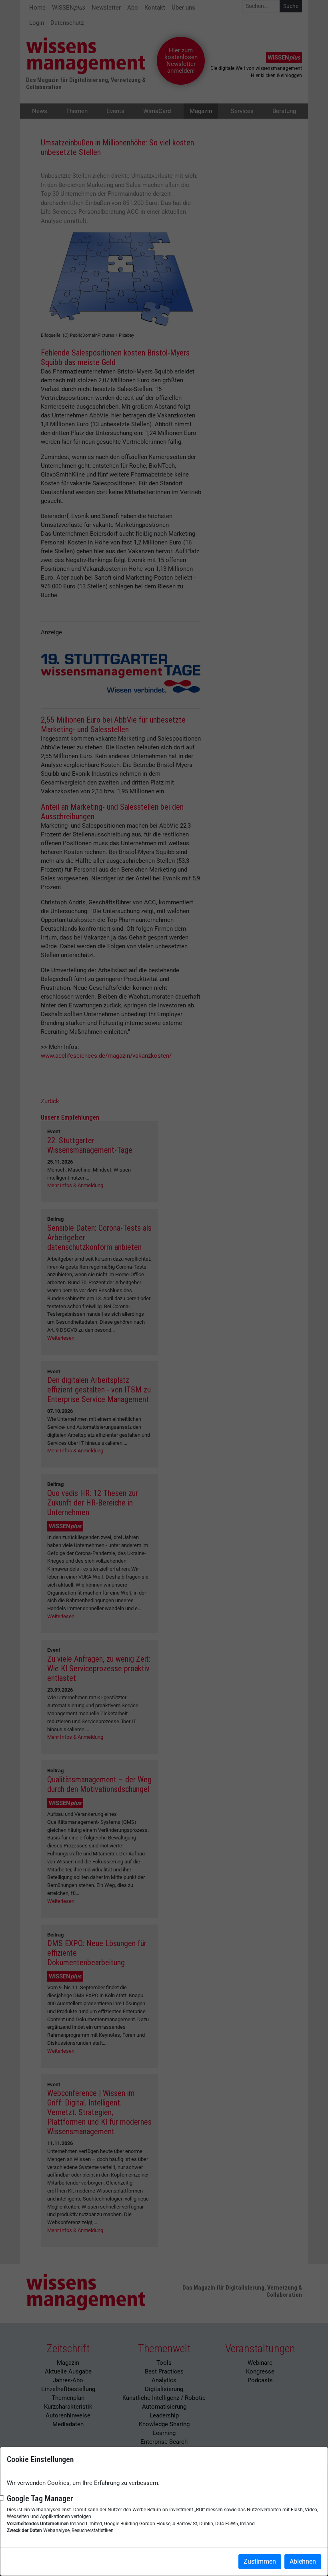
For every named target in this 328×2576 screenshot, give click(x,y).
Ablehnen (303, 2561)
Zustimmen (260, 2561)
